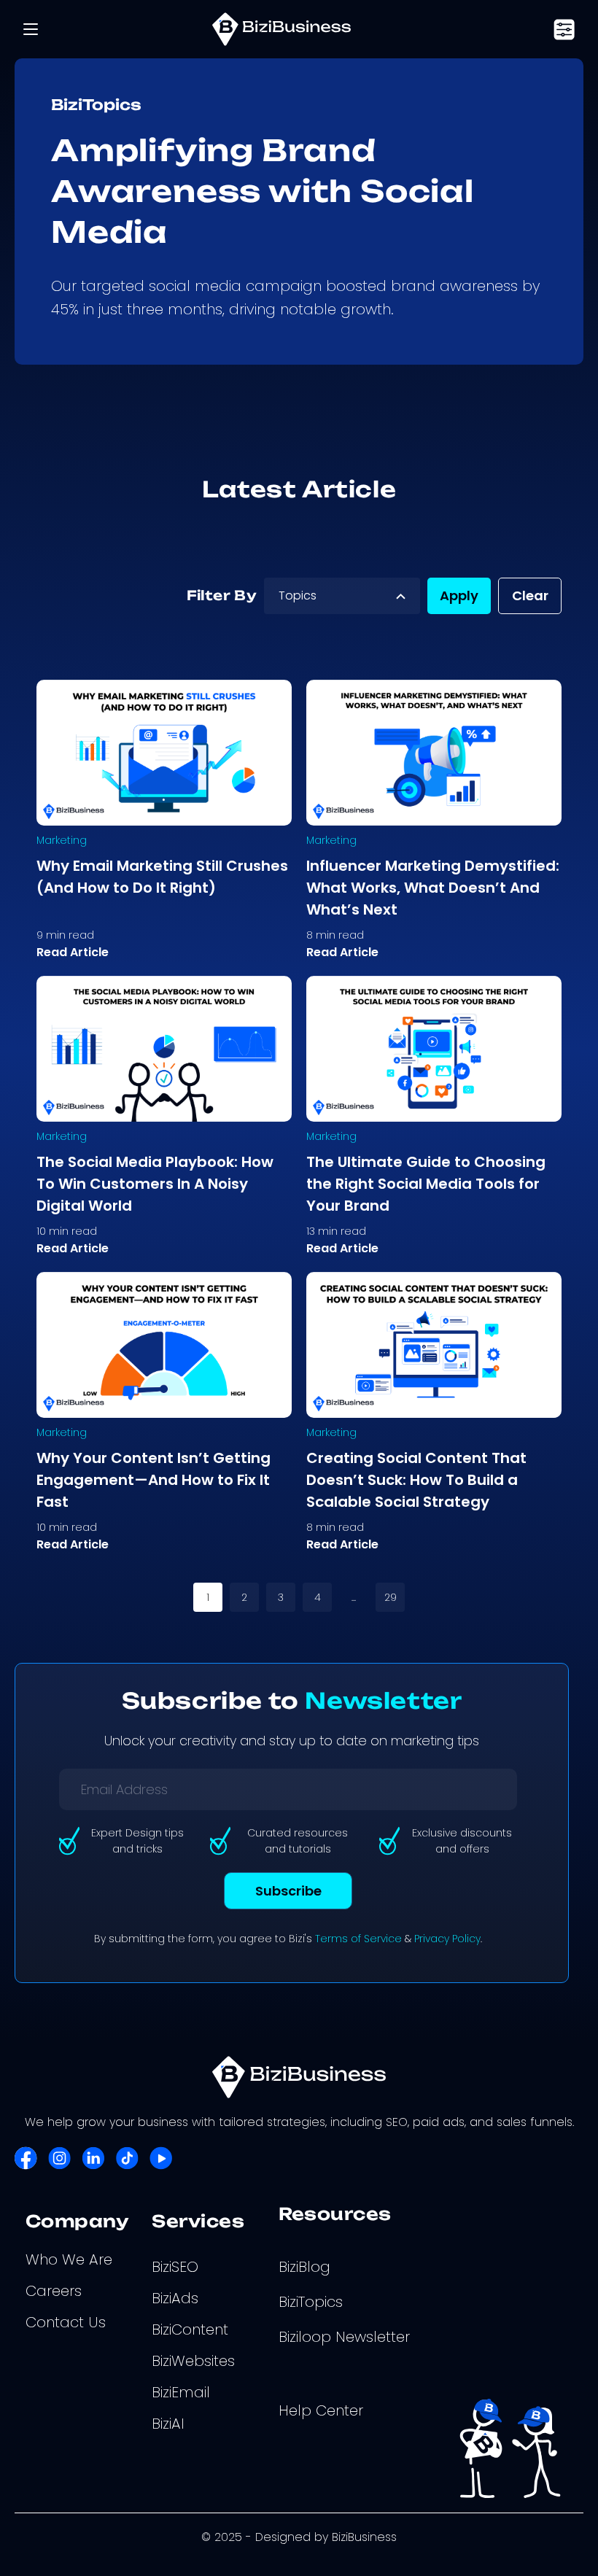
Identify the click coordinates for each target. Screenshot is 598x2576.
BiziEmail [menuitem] (181, 2392)
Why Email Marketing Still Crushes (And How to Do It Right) (162, 877)
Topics (298, 595)
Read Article (73, 952)
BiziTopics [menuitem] (311, 2302)
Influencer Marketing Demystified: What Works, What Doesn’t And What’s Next (433, 888)
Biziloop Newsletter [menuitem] (344, 2337)
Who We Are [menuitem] (69, 2259)
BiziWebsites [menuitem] (193, 2361)
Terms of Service (358, 1939)
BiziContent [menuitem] (190, 2329)
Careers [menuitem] (54, 2291)
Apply (459, 595)
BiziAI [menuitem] (168, 2424)
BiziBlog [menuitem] (304, 2267)
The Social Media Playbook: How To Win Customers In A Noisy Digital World (155, 1184)
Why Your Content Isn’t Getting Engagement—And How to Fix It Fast (154, 1480)
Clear (530, 595)
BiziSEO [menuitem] (175, 2267)
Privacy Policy (447, 1939)
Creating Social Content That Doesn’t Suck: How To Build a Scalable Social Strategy (416, 1480)
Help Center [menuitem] (321, 2410)
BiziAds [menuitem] (175, 2298)
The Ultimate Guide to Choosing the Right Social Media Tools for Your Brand (426, 1184)
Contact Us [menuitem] (66, 2322)
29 (391, 1597)
